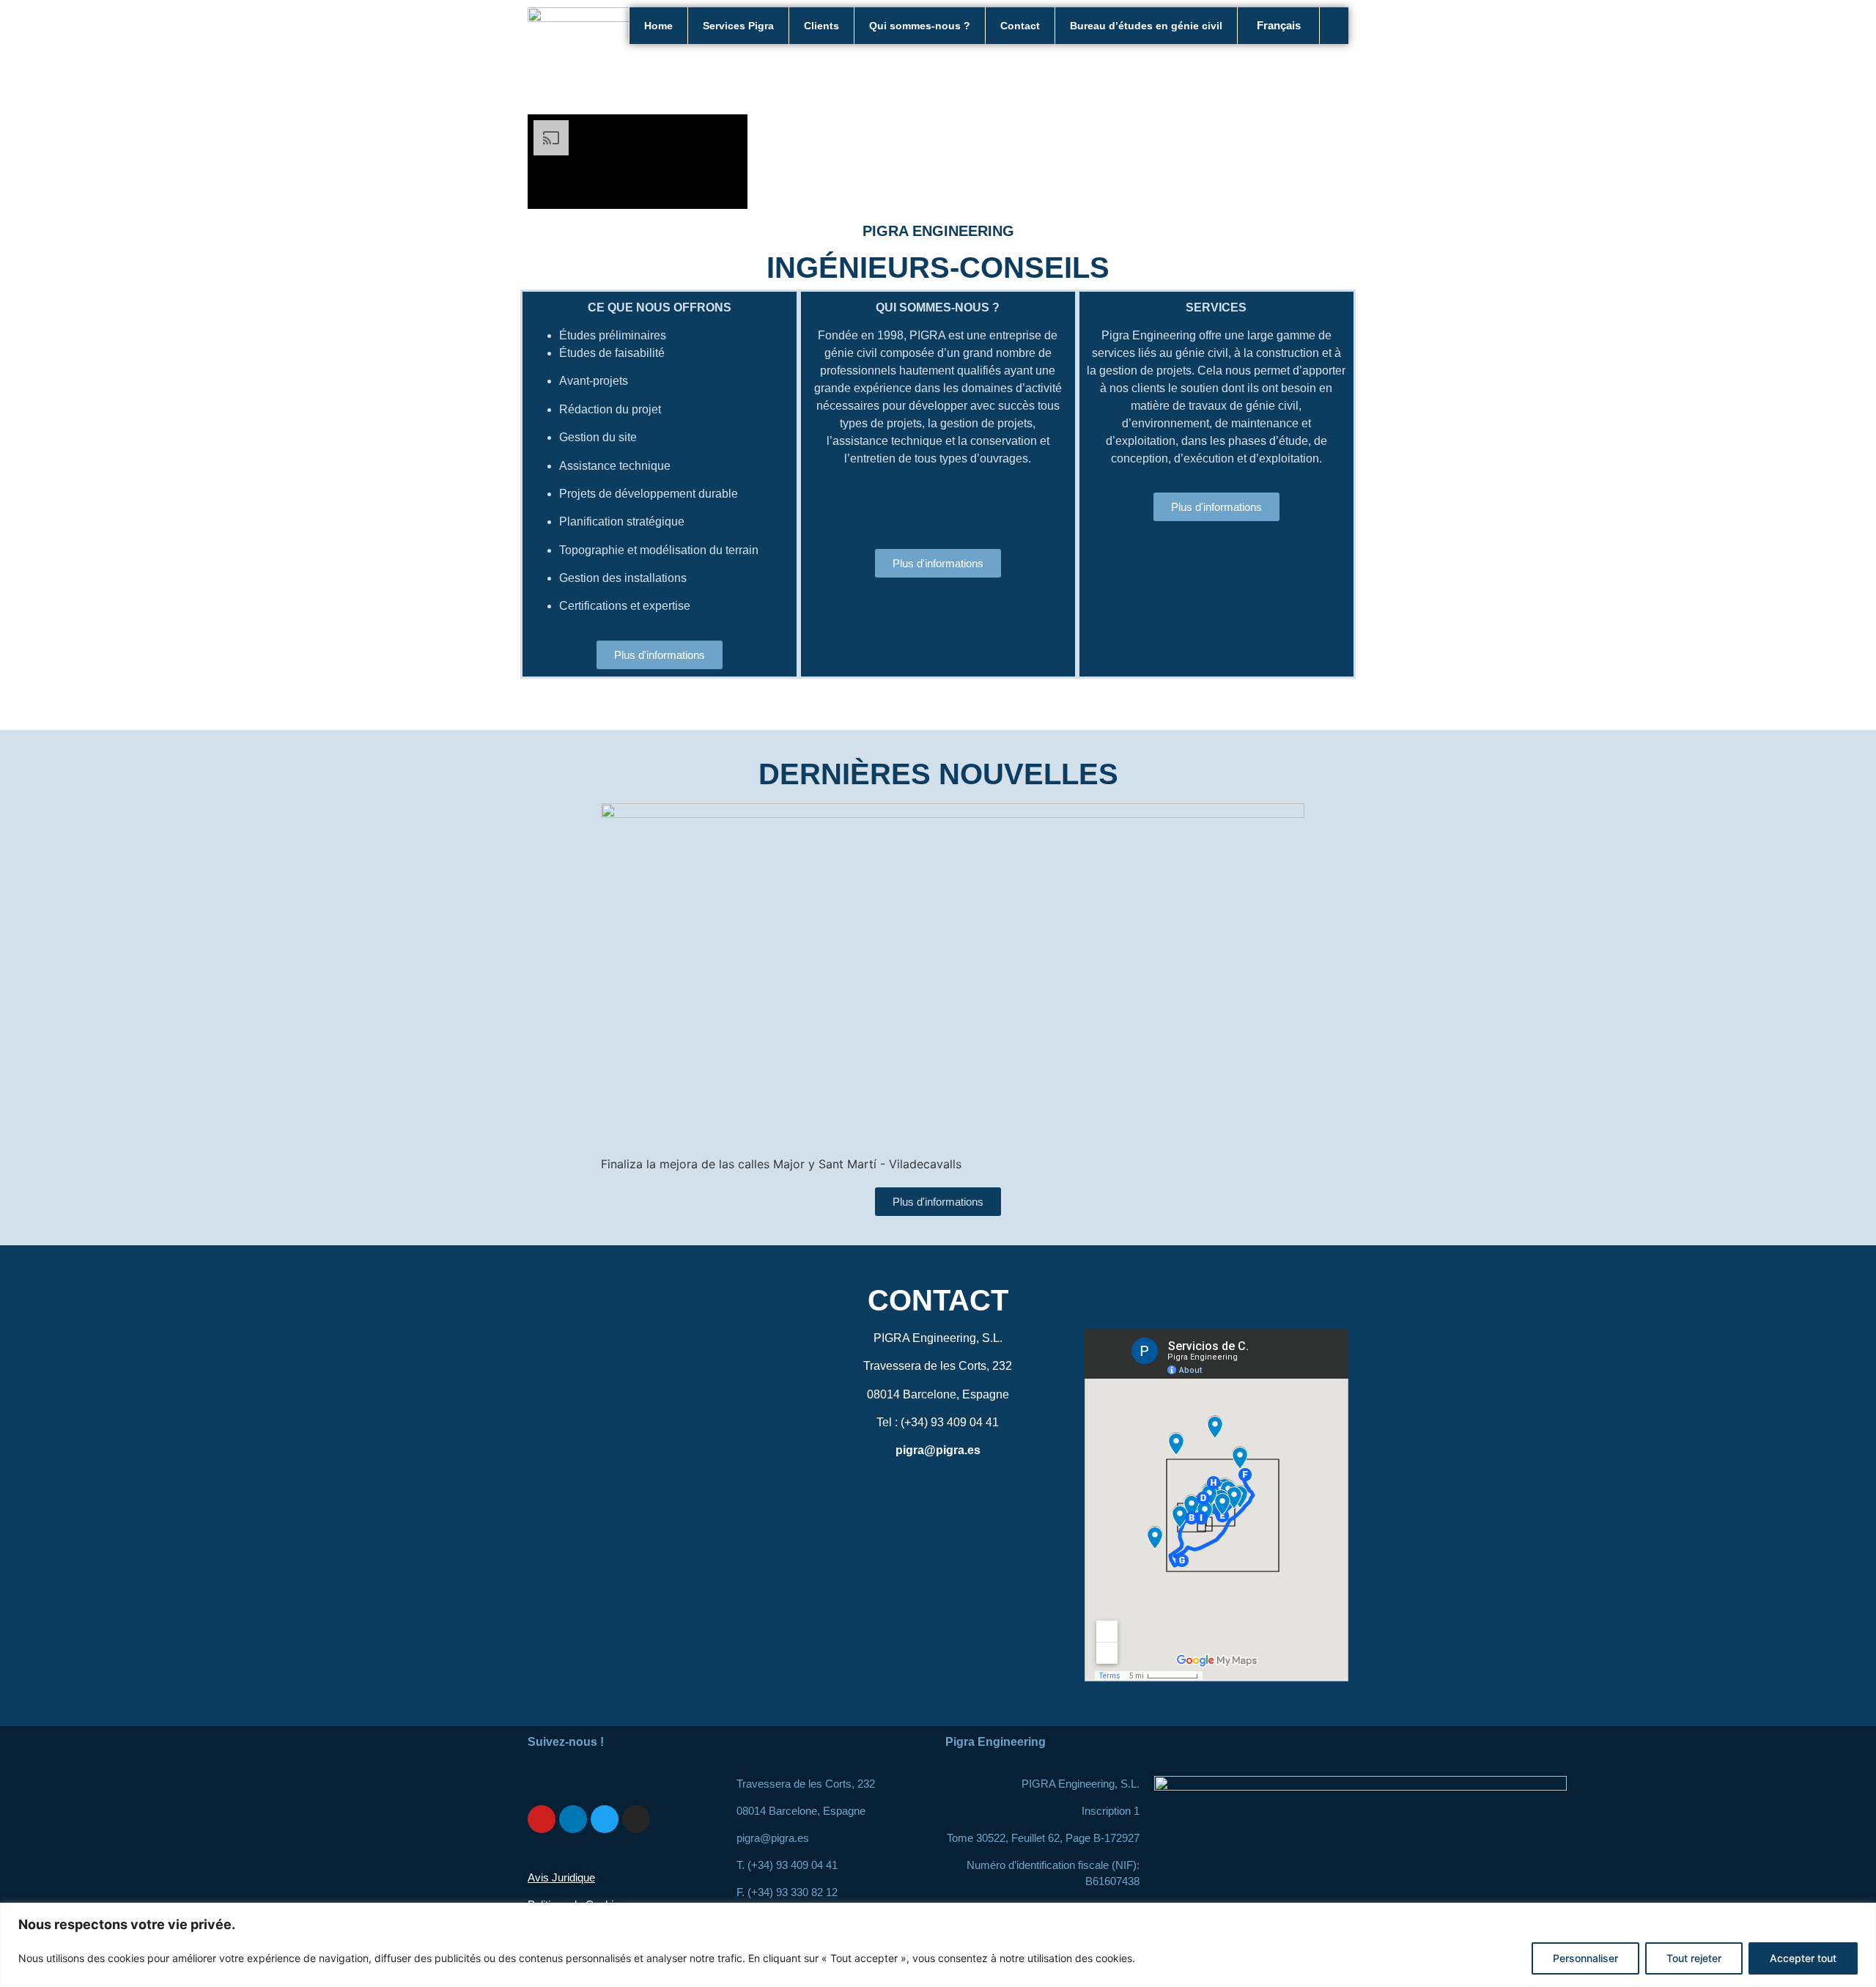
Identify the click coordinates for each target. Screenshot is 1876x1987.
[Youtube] (542, 1819)
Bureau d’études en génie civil (1146, 26)
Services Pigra (738, 26)
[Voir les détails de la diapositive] (953, 814)
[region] (938, 1945)
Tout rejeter (1694, 1958)
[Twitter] (605, 1819)
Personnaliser (1585, 1958)
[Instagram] (636, 1819)
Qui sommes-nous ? (920, 26)
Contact (1020, 26)
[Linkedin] (573, 1819)
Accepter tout (1803, 1958)
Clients (821, 26)
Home (658, 26)
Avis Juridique (561, 1877)
